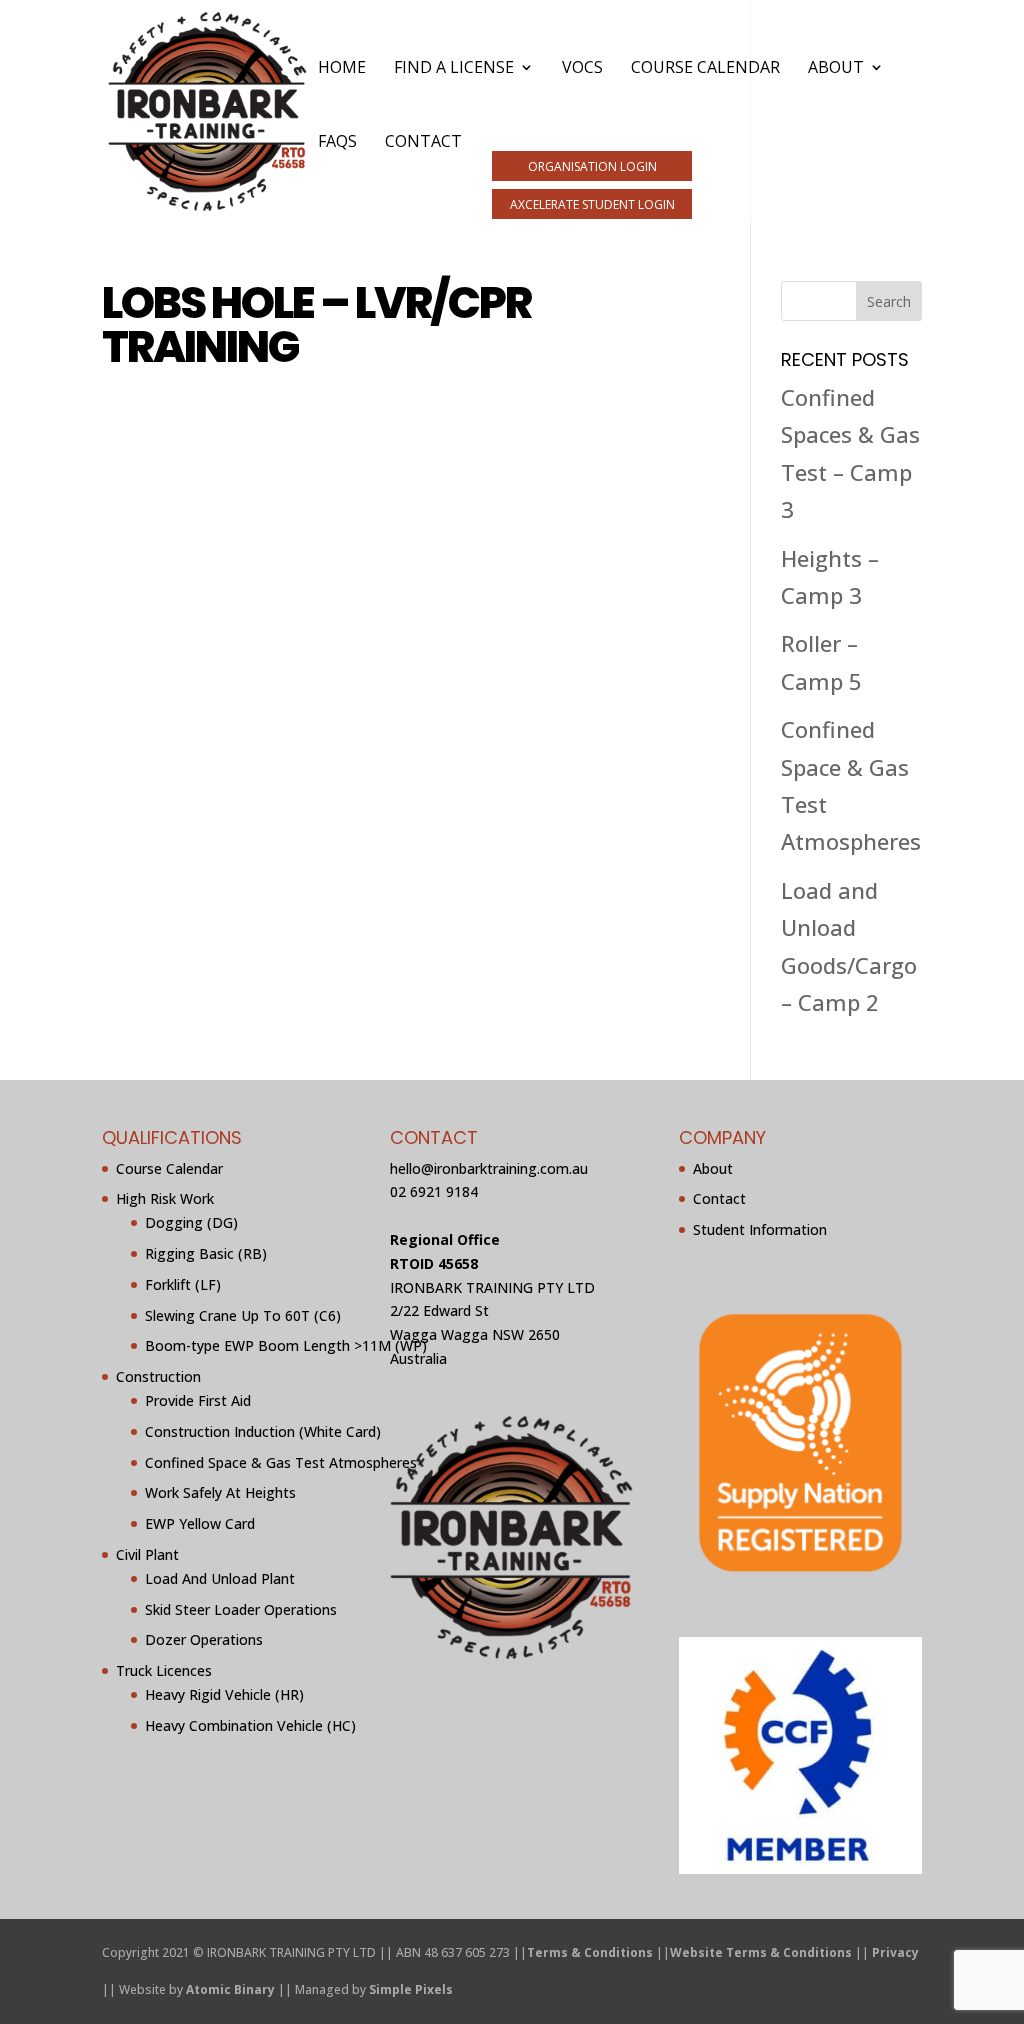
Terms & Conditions (590, 1952)
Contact (423, 143)
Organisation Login (592, 166)
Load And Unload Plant (220, 1578)
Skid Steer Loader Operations (241, 1609)
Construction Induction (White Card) (263, 1431)
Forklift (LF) (183, 1284)
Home (342, 69)
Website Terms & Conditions (761, 1952)
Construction (158, 1376)
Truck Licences (164, 1670)
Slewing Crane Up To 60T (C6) (243, 1315)
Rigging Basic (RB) (206, 1253)
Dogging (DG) (191, 1222)
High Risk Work (165, 1198)
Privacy (895, 1952)
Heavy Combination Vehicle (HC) (250, 1725)
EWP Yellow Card (200, 1523)
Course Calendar (705, 69)
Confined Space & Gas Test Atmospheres (281, 1462)
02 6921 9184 (434, 1191)
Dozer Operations (204, 1639)
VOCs (582, 69)
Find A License (454, 69)
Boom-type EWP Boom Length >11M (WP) (286, 1345)
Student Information (760, 1229)
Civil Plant (147, 1554)
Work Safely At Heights (220, 1492)
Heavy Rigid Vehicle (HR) (224, 1694)
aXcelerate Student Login (592, 204)
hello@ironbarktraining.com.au (489, 1168)
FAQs (337, 143)
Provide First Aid (198, 1400)
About (836, 69)
